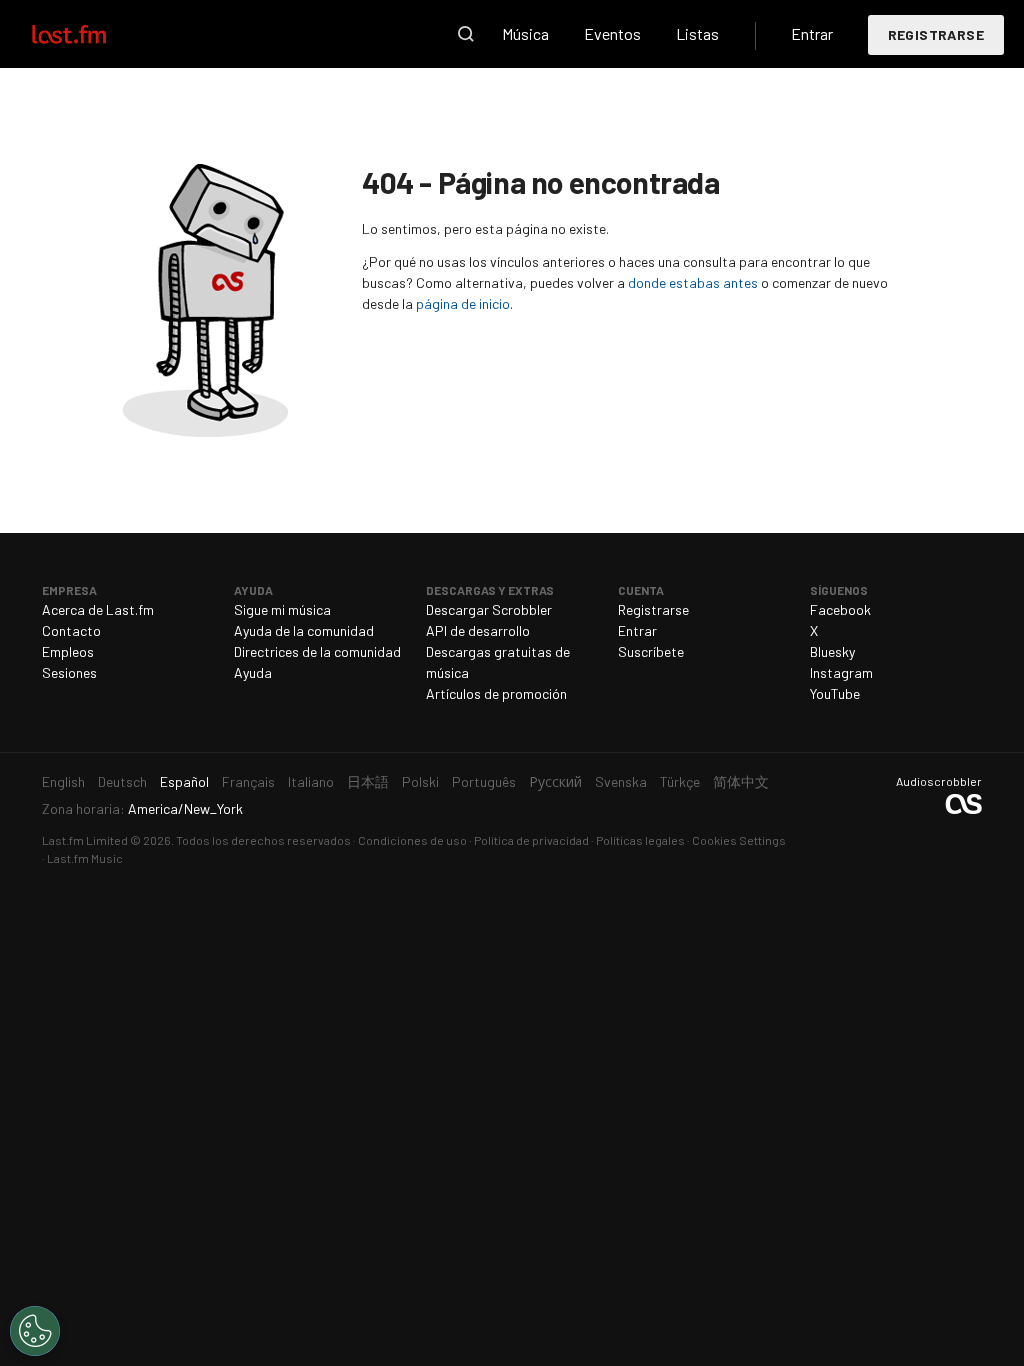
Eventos (612, 33)
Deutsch (122, 781)
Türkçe (680, 781)
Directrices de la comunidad (317, 651)
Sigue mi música (282, 609)
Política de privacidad (531, 840)
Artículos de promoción (496, 693)
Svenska (621, 781)
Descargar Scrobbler (489, 609)
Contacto (71, 630)
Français (248, 781)
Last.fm (92, 34)
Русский (555, 781)
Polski (420, 781)
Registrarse (936, 34)
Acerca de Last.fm (98, 609)
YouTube (835, 693)
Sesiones (69, 672)
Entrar (812, 33)
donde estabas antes (693, 282)
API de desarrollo (478, 630)
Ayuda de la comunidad (304, 630)
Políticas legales (640, 840)
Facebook (840, 609)
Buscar (466, 34)
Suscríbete (651, 651)
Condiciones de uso (412, 840)
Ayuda (253, 672)
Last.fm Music (85, 858)
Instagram (841, 672)
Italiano (311, 781)
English (63, 781)
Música (525, 33)
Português (484, 781)
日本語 (368, 781)
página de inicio (463, 303)
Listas (697, 33)
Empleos (68, 651)
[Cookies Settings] (35, 1331)
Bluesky (832, 651)
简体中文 (741, 781)
